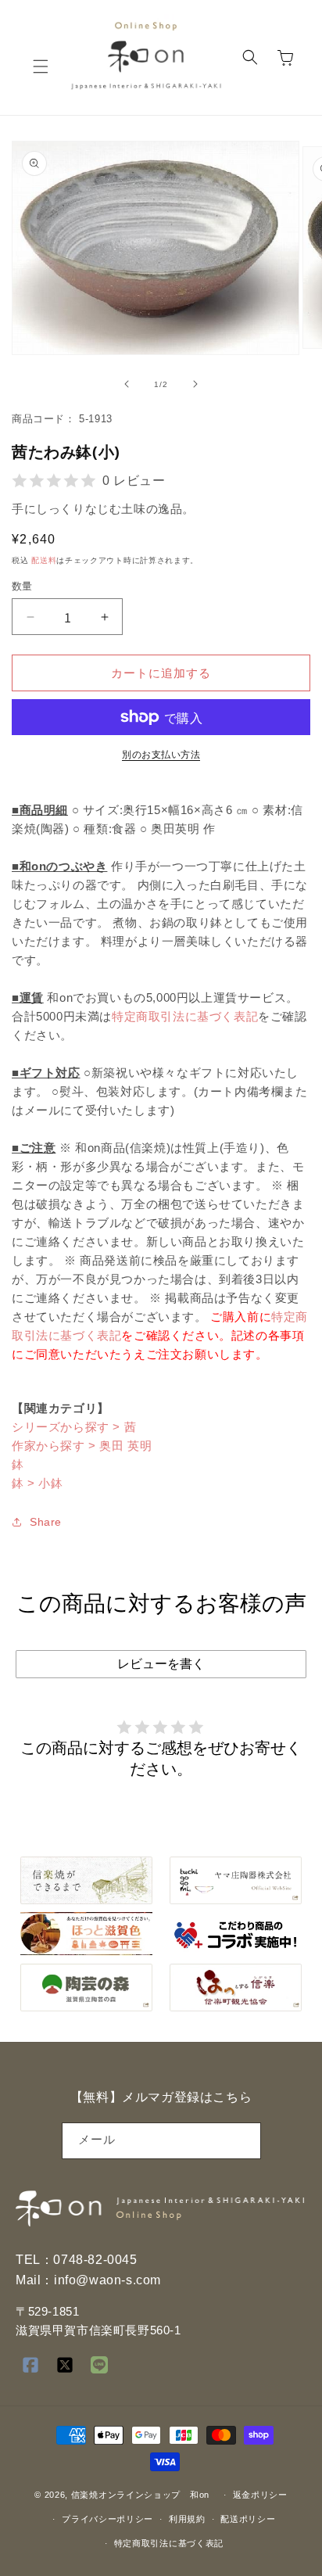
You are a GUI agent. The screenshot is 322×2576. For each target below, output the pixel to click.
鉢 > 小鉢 (38, 1483)
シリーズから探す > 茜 (74, 1427)
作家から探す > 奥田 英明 (82, 1446)
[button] (41, 66)
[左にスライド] (127, 384)
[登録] (243, 2141)
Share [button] (46, 1522)
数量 (22, 586)
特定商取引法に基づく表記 (185, 1016)
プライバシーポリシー (107, 2519)
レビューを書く (161, 1664)
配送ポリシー (248, 2519)
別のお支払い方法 (161, 755)
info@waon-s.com (107, 2280)
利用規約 (187, 2519)
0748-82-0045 (95, 2260)
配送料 (44, 560)
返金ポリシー (260, 2495)
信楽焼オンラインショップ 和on (140, 2495)
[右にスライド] (195, 384)
